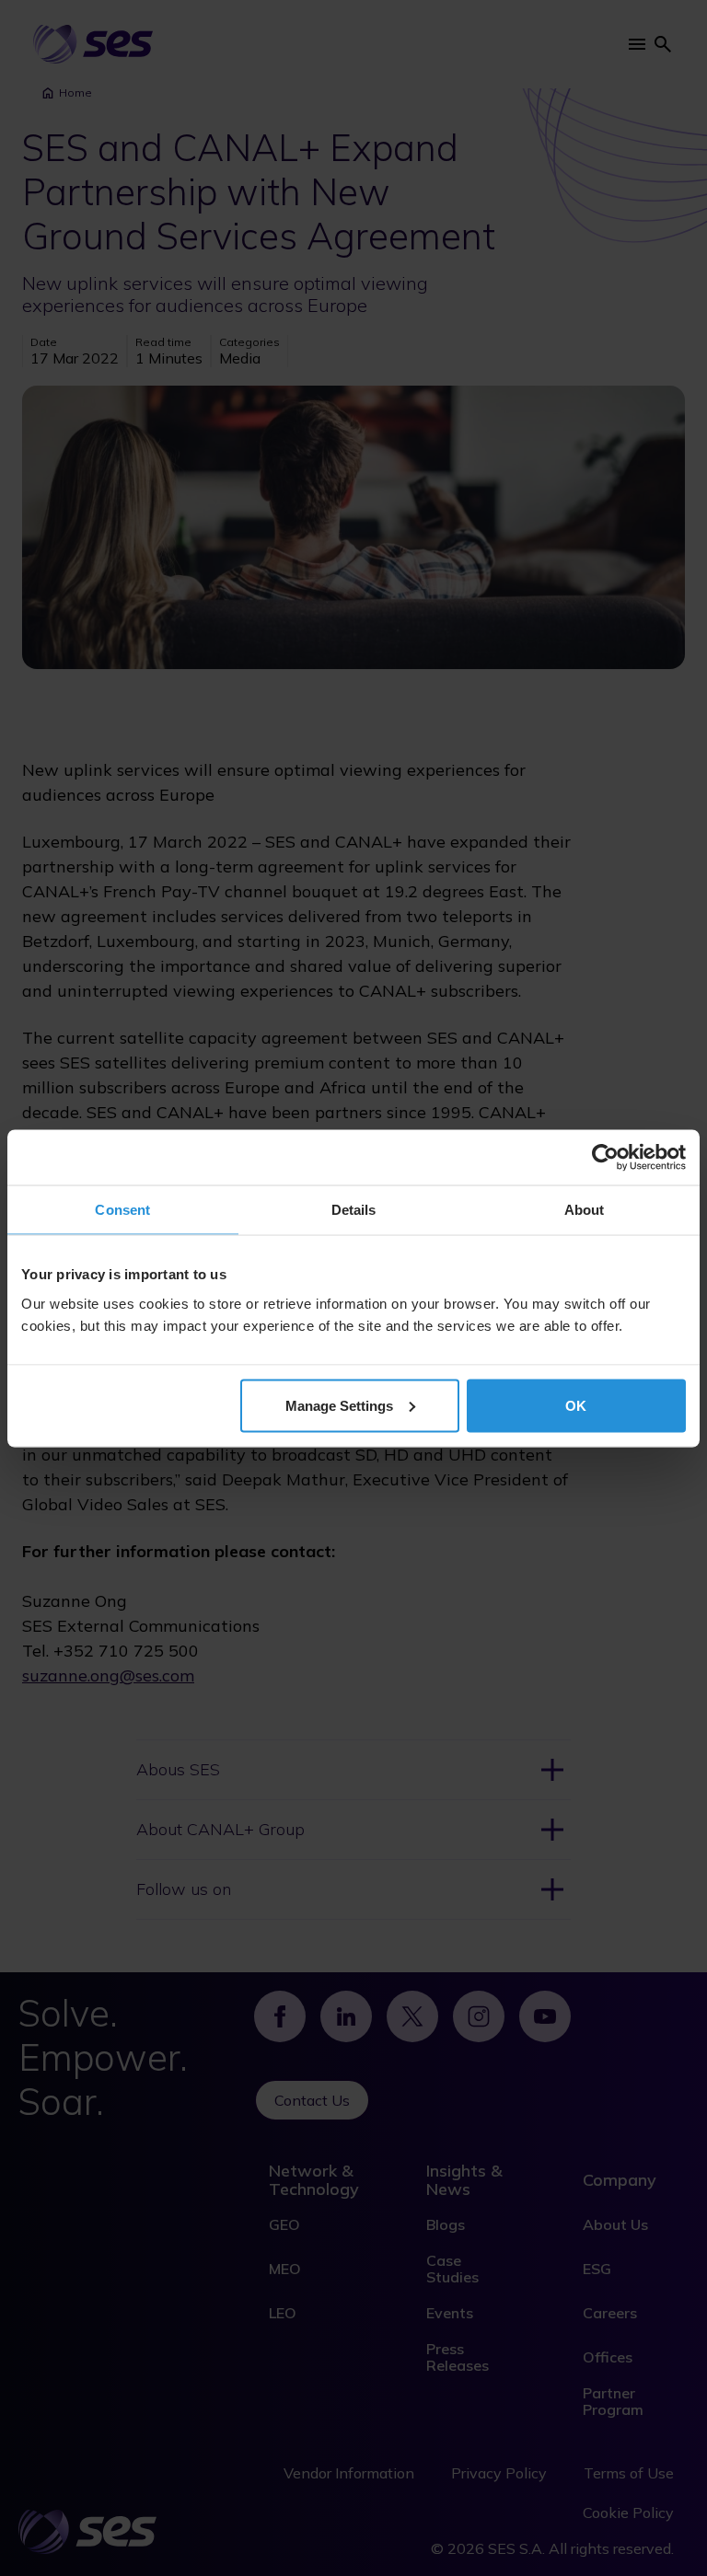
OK (576, 1405)
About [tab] (585, 1209)
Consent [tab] (122, 1209)
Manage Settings (339, 1405)
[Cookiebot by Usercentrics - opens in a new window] (605, 1157)
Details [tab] (354, 1209)
